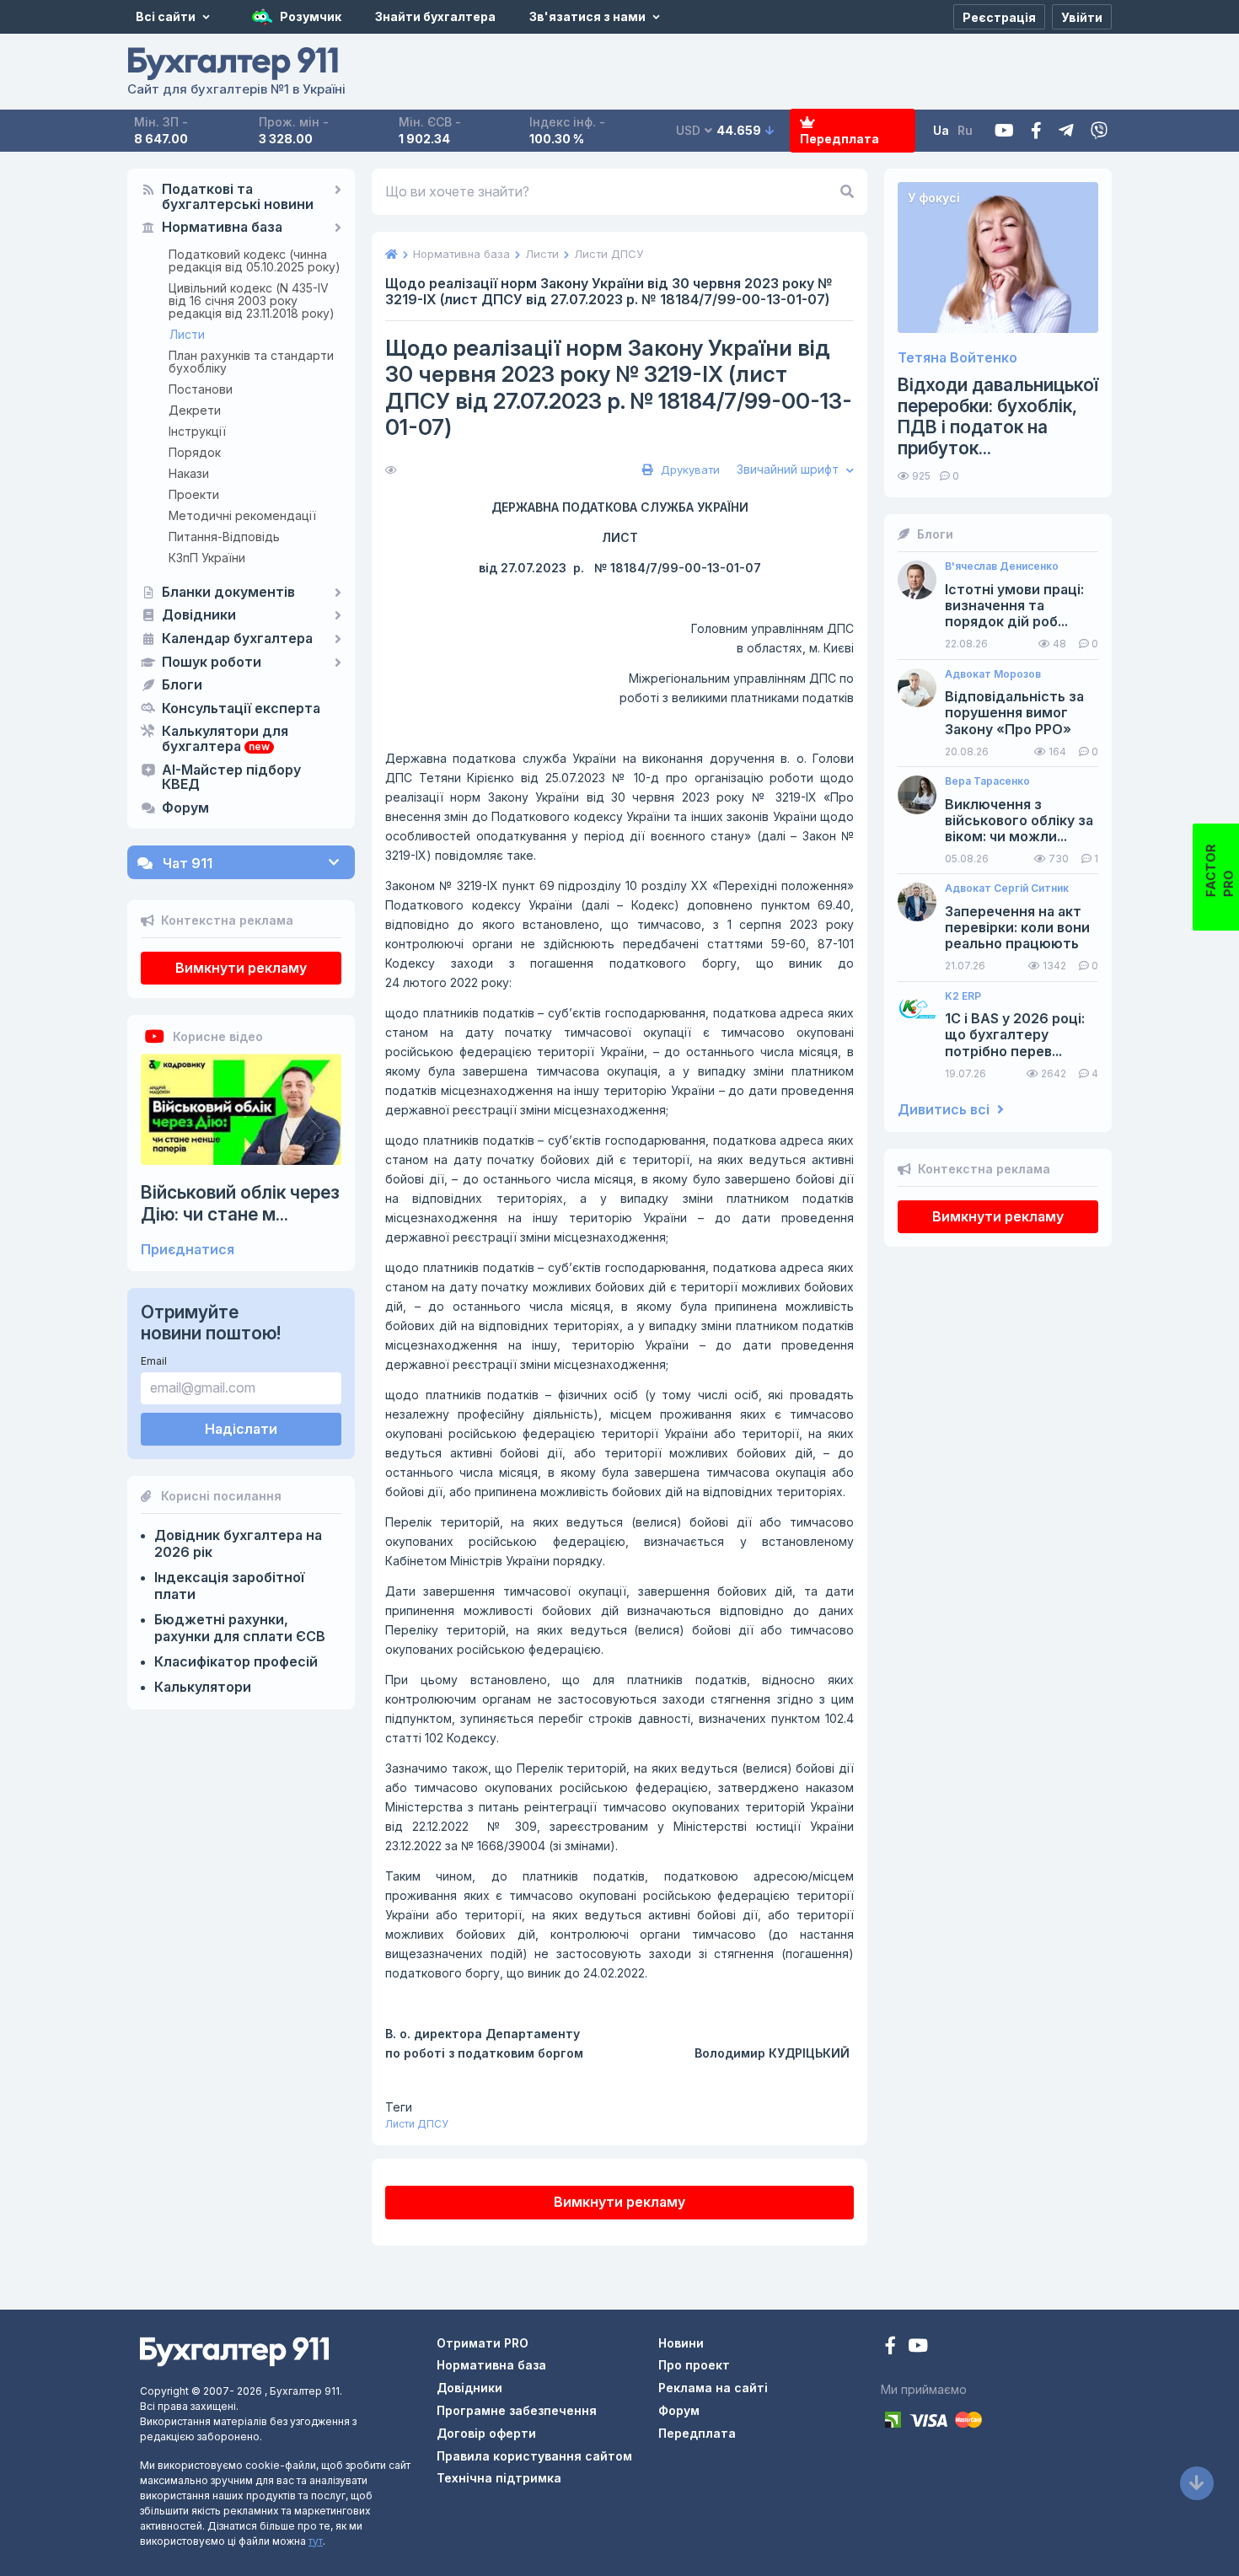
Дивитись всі (945, 1110)
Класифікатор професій (236, 1661)
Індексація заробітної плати (229, 1586)
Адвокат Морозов (993, 674)
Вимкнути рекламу (241, 968)
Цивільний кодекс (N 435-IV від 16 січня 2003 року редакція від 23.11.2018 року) (252, 301)
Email (154, 1361)
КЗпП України (207, 558)
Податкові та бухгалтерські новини (238, 197)
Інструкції (197, 431)
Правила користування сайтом (534, 2456)
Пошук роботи (212, 663)
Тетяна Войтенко (957, 358)
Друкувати (689, 470)
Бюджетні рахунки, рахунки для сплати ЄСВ (240, 1628)
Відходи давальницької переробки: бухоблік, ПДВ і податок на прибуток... (998, 417)
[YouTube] (918, 2347)
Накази (189, 473)
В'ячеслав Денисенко (1002, 566)
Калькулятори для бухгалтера (225, 739)
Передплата (839, 139)
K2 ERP (963, 996)
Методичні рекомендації (242, 515)
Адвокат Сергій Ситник (1007, 888)
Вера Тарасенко (987, 781)
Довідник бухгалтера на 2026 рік (238, 1543)
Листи (187, 334)
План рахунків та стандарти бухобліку (251, 362)
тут (316, 2541)
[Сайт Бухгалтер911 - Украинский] (234, 2350)
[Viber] (1099, 131)
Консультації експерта (241, 709)
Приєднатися (188, 1250)
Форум (185, 808)
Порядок (195, 452)
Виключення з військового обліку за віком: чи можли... (1019, 821)
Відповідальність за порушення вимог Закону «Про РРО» (1014, 713)
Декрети (195, 410)
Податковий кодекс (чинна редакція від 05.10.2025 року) (255, 260)
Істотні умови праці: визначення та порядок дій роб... (1014, 606)
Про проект (694, 2365)
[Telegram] (1066, 131)
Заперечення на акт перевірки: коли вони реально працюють (1017, 928)
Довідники (199, 615)
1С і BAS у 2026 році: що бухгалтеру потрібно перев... (1015, 1035)
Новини (681, 2343)
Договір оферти (486, 2433)
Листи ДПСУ (417, 2124)
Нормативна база (222, 228)
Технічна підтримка (499, 2478)
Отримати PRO (483, 2343)
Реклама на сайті (713, 2388)
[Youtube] (1004, 131)
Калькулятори (203, 1687)
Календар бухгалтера (237, 639)
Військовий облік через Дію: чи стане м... (240, 1203)
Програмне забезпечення (517, 2410)
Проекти (194, 494)
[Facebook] (1036, 131)
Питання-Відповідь (224, 537)
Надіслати (241, 1429)
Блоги (182, 685)
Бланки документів (228, 593)
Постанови (201, 389)
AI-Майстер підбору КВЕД (231, 778)
